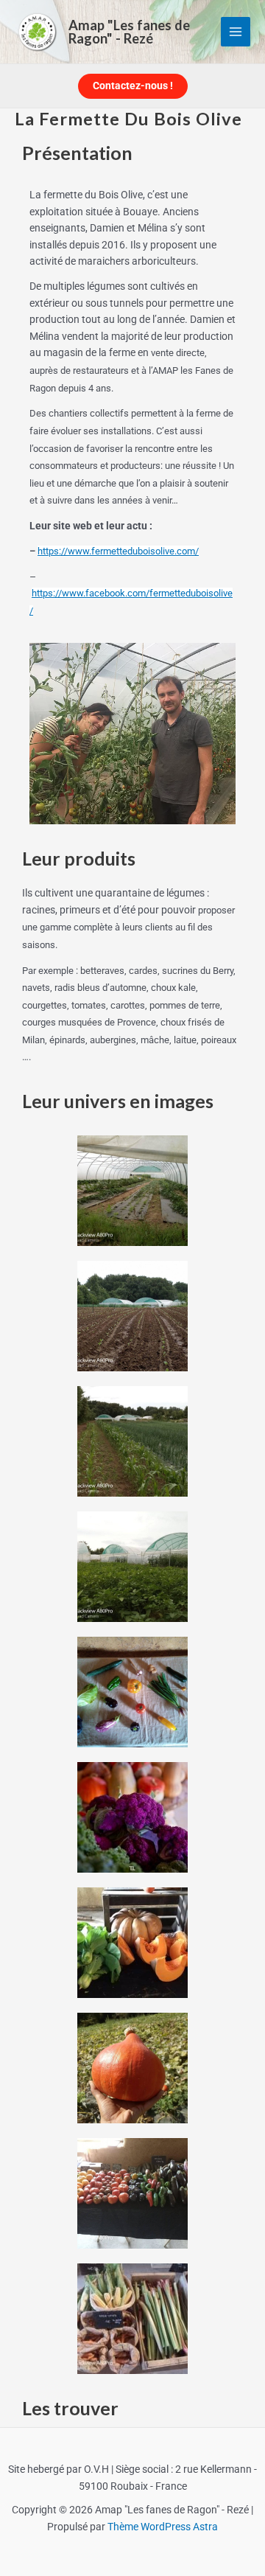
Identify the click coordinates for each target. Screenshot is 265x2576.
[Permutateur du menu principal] (236, 32)
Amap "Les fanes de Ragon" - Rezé (129, 32)
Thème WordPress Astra (163, 2527)
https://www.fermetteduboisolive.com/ (118, 551)
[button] (133, 86)
